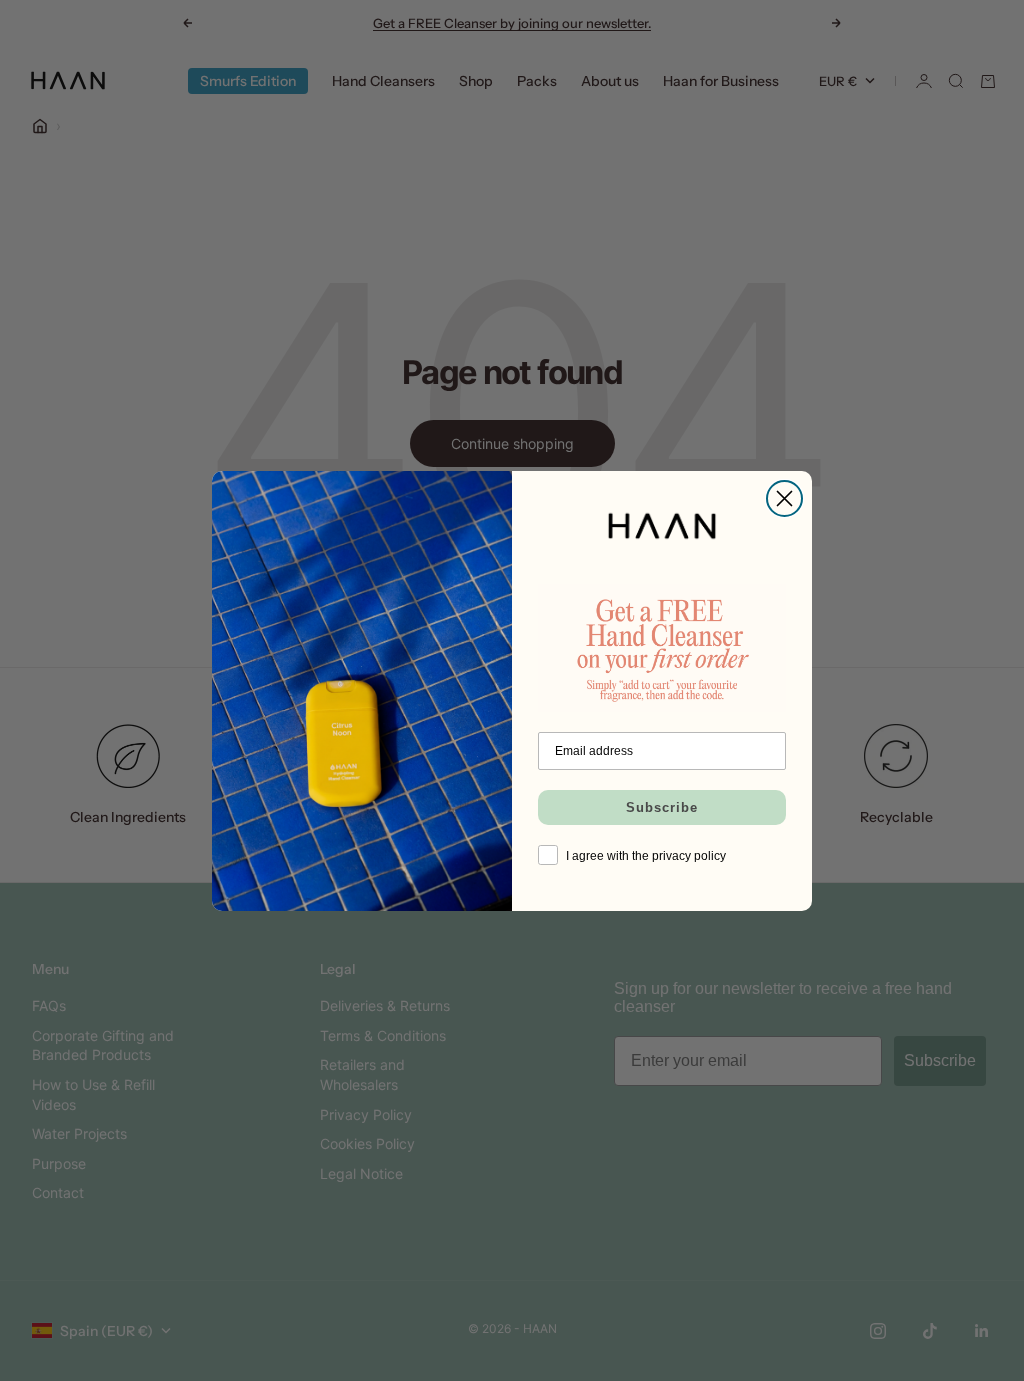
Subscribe (662, 807)
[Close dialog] (784, 498)
